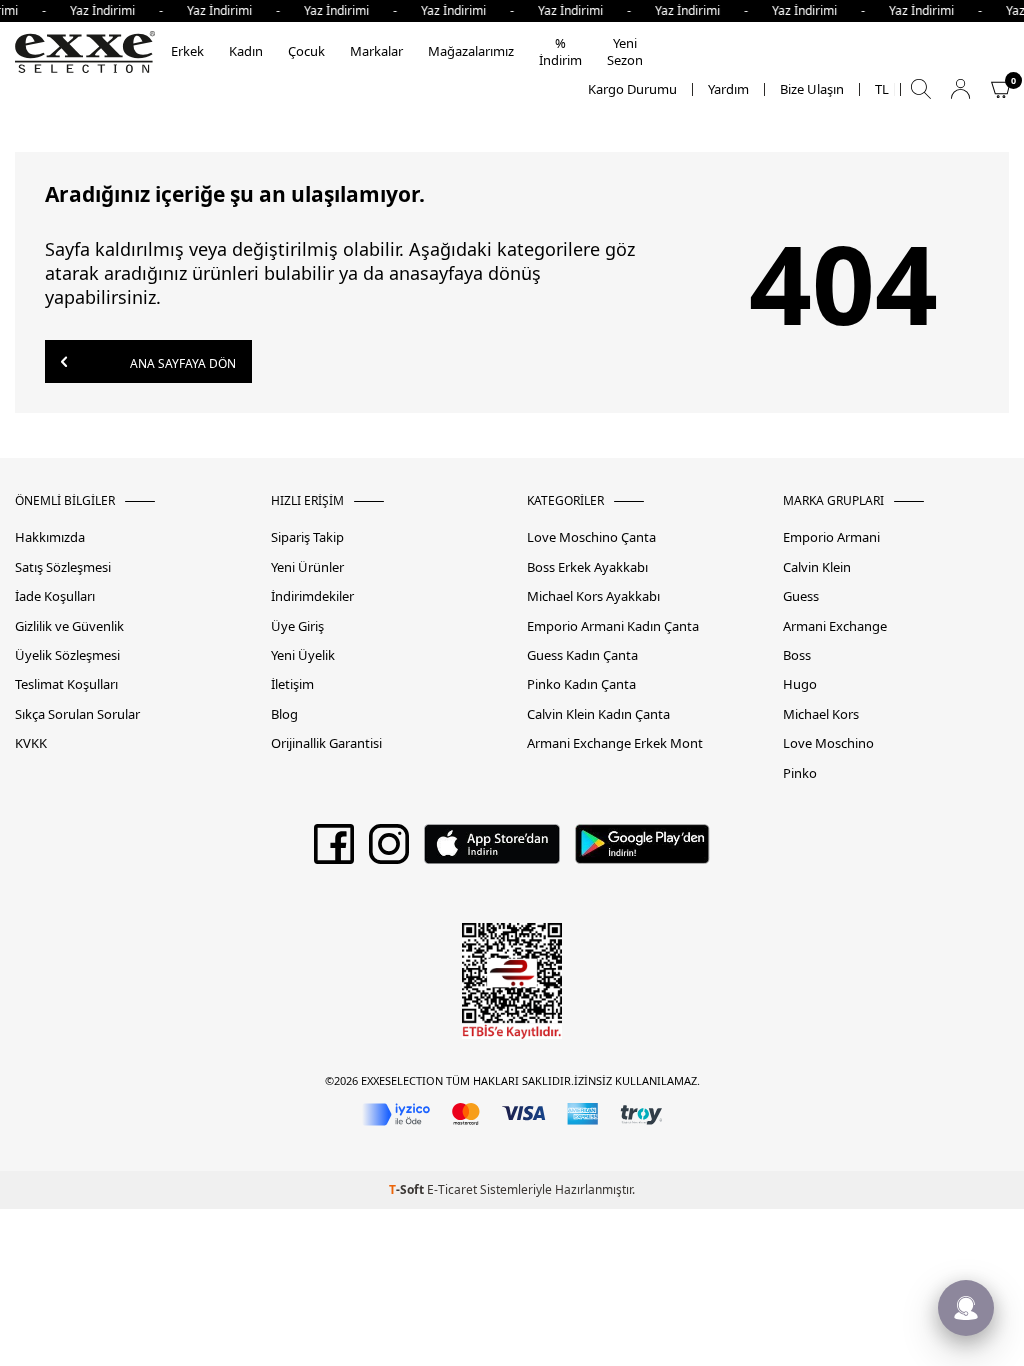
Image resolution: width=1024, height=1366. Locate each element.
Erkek (187, 51)
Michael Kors (821, 714)
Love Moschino (828, 743)
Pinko (800, 773)
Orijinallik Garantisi (326, 743)
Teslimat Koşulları (66, 684)
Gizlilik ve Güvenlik (69, 626)
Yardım (728, 89)
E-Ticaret (452, 1189)
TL (882, 89)
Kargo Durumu (632, 89)
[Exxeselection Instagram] (389, 851)
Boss (797, 655)
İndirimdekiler (312, 596)
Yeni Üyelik (303, 655)
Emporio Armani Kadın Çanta (613, 626)
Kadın (246, 51)
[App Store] (491, 851)
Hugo (800, 684)
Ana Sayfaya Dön (181, 363)
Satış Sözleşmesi (63, 567)
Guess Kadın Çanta (582, 655)
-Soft (408, 1189)
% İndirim (560, 51)
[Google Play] (642, 851)
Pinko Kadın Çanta (581, 684)
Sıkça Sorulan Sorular (77, 714)
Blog (284, 714)
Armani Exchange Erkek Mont (615, 743)
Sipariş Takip (307, 537)
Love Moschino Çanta (591, 537)
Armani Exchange (835, 626)
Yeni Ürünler (307, 567)
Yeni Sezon (625, 51)
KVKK (31, 743)
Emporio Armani (831, 537)
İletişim (292, 684)
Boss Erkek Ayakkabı (587, 567)
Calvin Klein (817, 567)
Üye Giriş (297, 626)
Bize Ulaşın (812, 89)
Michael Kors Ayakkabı (593, 596)
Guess (801, 596)
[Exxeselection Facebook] (334, 851)
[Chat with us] (966, 1308)
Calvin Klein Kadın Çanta (598, 714)
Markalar (376, 51)
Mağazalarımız (471, 51)
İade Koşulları (55, 596)
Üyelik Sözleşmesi (67, 655)
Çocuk (306, 51)
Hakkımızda (50, 537)
